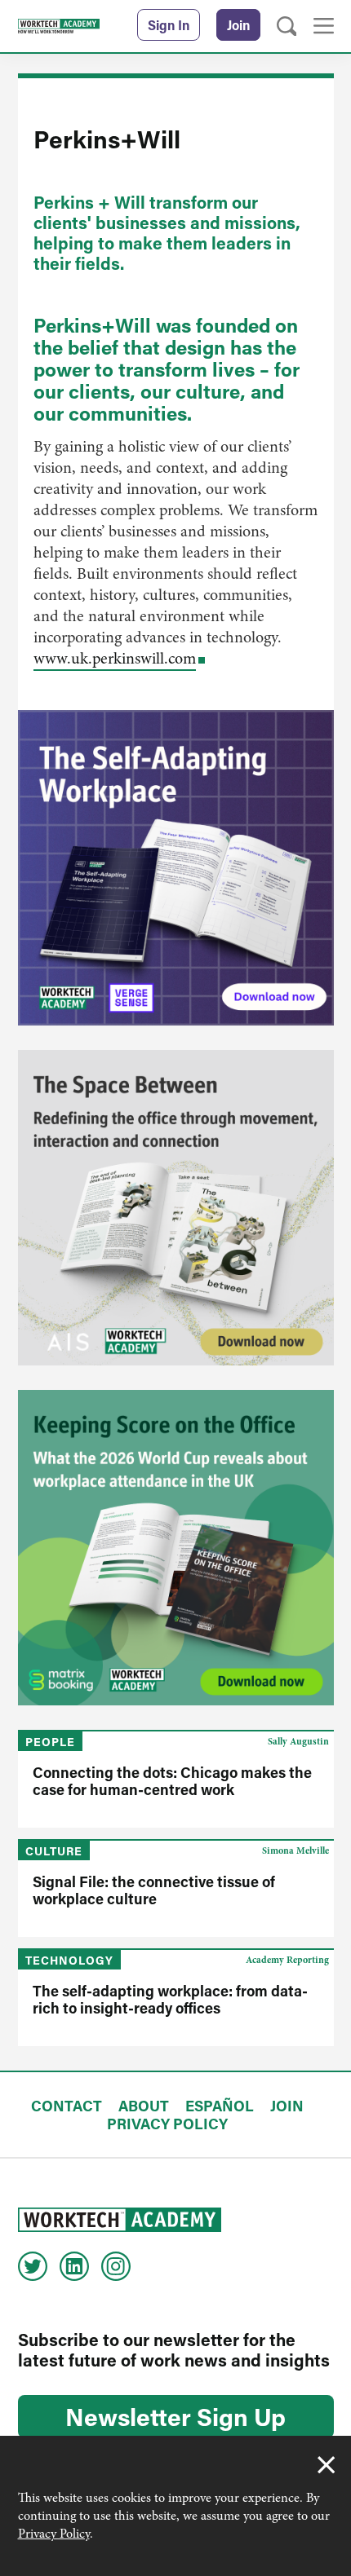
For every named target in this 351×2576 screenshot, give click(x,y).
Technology (69, 1960)
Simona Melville (295, 1850)
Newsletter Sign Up (175, 2416)
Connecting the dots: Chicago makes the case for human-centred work (172, 1781)
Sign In (169, 25)
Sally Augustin (298, 1741)
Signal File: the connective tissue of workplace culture (154, 1890)
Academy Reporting (287, 1960)
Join (238, 25)
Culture (54, 1851)
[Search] (287, 26)
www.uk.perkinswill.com (115, 658)
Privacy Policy (54, 2534)
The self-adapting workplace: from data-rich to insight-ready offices (170, 1999)
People (50, 1742)
